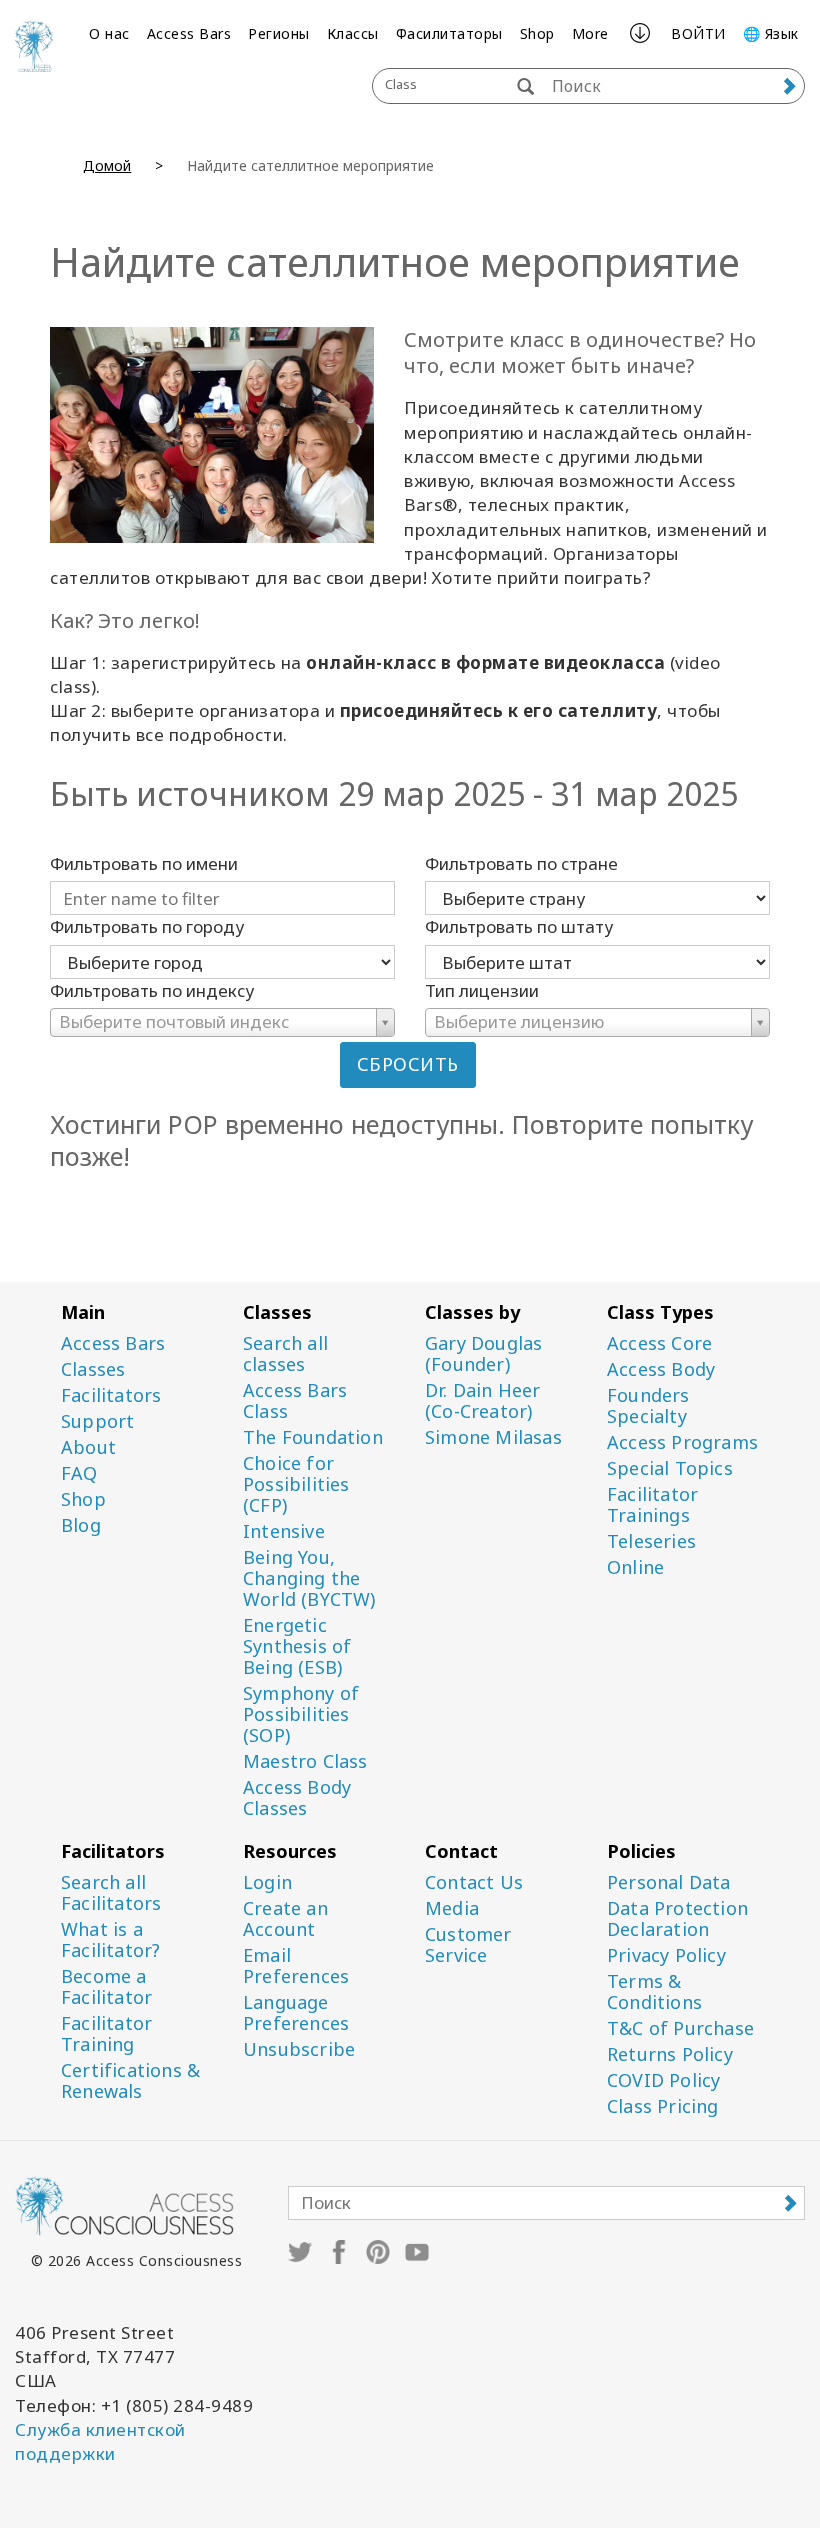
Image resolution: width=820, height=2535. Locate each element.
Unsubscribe (299, 2049)
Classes (93, 1369)
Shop (537, 33)
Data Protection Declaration (677, 1919)
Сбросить (408, 1064)
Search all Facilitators (111, 1893)
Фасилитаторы (449, 33)
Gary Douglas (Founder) (483, 1354)
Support (97, 1421)
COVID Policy (663, 2080)
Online (635, 1567)
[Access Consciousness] (34, 46)
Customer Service (468, 1945)
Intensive (284, 1531)
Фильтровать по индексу (152, 990)
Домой (107, 165)
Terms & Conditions (654, 1992)
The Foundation (313, 1437)
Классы (353, 33)
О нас (109, 33)
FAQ (79, 1473)
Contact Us (474, 1882)
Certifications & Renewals (130, 2081)
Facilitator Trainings (652, 1505)
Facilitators (111, 1395)
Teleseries (651, 1541)
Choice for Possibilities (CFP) (296, 1484)
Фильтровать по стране (521, 863)
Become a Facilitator (106, 1987)
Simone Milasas (493, 1437)
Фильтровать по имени (144, 863)
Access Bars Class (295, 1401)
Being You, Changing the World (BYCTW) (309, 1578)
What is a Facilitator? (110, 1940)
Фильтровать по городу (147, 926)
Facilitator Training (106, 2034)
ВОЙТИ (698, 33)
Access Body (661, 1369)
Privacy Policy (666, 1955)
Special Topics (670, 1468)
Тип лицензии (482, 990)
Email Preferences (296, 1966)
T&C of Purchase (680, 2028)
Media (452, 1908)
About (88, 1447)
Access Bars (189, 33)
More (590, 33)
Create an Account (285, 1919)
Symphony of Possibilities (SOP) (301, 1714)
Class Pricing (663, 2106)
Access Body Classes (297, 1798)
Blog (81, 1525)
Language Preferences (296, 2013)
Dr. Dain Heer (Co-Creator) (483, 1401)
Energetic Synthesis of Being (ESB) (297, 1646)
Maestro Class (305, 1761)
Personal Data (669, 1882)
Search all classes (285, 1354)
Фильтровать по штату (519, 926)
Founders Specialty (648, 1406)
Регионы (279, 33)
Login (267, 1882)
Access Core (659, 1343)
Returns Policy (670, 2054)
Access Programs (682, 1442)
